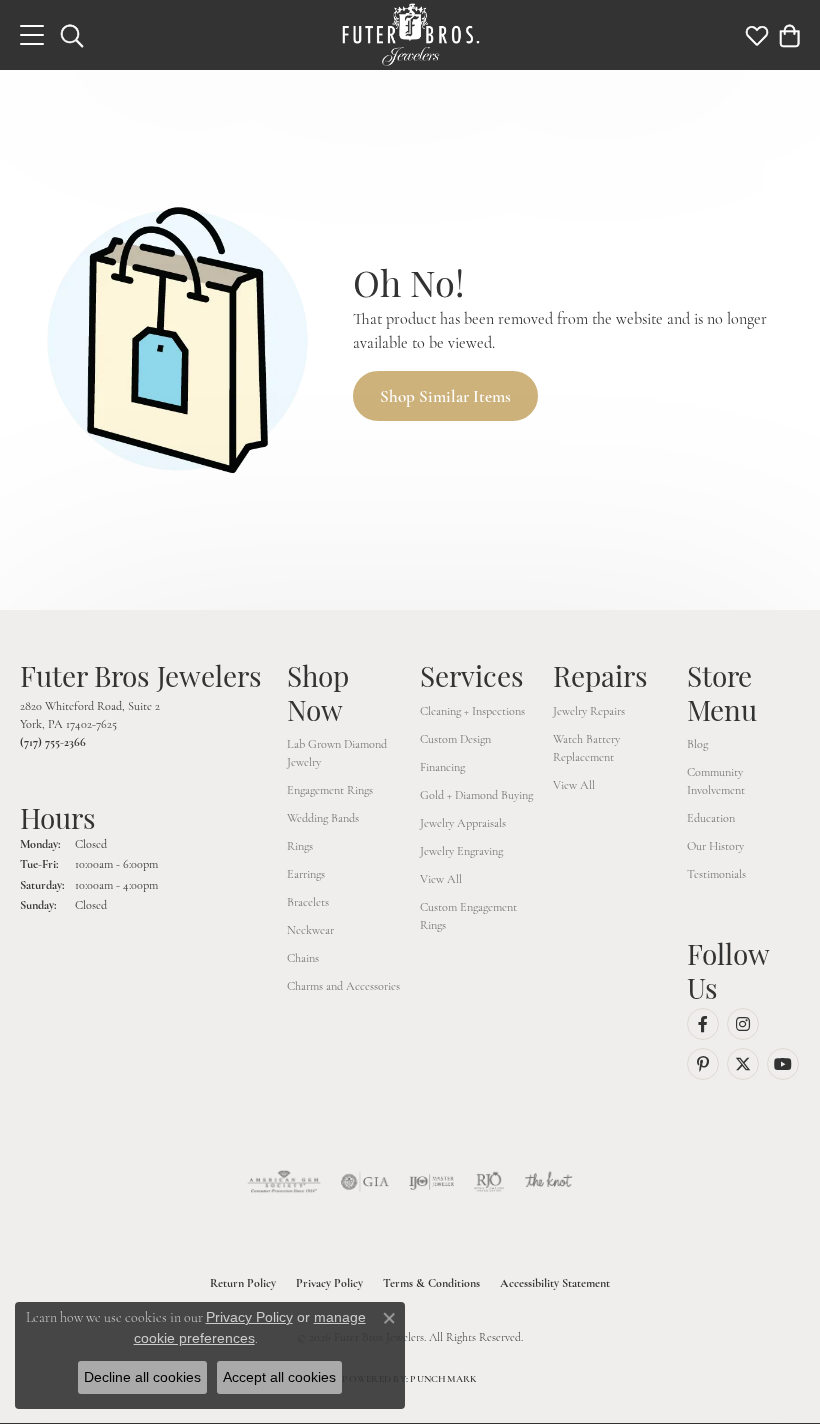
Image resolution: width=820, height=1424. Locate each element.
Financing (442, 767)
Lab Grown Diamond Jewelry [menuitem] (337, 753)
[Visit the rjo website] (489, 1182)
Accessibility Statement (555, 1283)
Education (711, 818)
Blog (697, 744)
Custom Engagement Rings (468, 916)
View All (441, 879)
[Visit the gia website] (365, 1182)
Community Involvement (716, 781)
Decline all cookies (142, 1377)
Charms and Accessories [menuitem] (343, 986)
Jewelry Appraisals (463, 823)
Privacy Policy (329, 1283)
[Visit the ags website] (284, 1182)
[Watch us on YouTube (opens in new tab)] (783, 1064)
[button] (72, 35)
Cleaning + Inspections (472, 711)
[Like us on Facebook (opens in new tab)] (703, 1024)
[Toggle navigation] (32, 35)
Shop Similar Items (445, 396)
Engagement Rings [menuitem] (330, 790)
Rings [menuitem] (300, 846)
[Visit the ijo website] (431, 1182)
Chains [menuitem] (303, 958)
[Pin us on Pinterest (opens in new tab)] (703, 1064)
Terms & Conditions (431, 1283)
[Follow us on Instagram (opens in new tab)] (743, 1024)
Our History (715, 846)
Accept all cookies (279, 1377)
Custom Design (455, 739)
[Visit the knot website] (548, 1182)
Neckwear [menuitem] (310, 930)
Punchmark (443, 1379)
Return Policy (243, 1283)
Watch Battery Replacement (586, 748)
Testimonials (716, 874)
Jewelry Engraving (461, 851)
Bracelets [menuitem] (308, 902)
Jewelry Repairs (589, 711)
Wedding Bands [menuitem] (323, 818)
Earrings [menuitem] (306, 874)
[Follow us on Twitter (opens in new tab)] (743, 1064)
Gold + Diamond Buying (476, 795)
